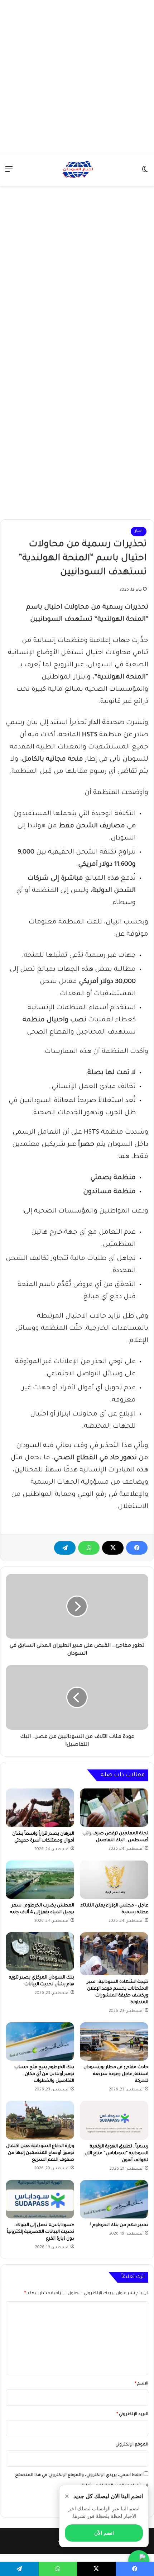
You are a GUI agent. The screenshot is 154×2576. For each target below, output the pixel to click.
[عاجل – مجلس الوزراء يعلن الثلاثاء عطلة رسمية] (114, 1880)
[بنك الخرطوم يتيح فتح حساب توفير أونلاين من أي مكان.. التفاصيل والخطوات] (40, 2042)
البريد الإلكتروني (132, 2414)
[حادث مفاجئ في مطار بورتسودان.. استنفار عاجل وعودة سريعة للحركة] (114, 2042)
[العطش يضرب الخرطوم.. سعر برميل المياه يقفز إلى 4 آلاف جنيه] (40, 1880)
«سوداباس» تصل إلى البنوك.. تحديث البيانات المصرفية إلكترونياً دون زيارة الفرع (40, 2232)
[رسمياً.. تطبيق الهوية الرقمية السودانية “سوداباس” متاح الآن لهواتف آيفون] (114, 2120)
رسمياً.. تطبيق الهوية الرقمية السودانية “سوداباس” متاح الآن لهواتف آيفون (116, 2154)
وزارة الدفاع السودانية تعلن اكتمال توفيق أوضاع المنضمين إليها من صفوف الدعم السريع (40, 2153)
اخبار (139, 531)
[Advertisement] (77, 77)
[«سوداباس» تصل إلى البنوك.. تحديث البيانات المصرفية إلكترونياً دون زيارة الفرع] (40, 2199)
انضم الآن (104, 2533)
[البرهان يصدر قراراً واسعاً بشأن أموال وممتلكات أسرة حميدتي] (40, 1808)
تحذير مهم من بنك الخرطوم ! (119, 2225)
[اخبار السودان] (77, 170)
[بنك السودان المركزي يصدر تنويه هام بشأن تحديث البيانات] (40, 1952)
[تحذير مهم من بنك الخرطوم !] (114, 2199)
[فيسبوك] (137, 1548)
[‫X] (113, 1548)
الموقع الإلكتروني (132, 2445)
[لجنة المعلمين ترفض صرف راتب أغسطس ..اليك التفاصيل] (114, 1808)
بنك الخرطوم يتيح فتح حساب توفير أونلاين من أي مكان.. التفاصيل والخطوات (44, 2074)
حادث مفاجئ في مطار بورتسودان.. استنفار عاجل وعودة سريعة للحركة (115, 2074)
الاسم (141, 2384)
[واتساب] (89, 1548)
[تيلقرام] (65, 1548)
